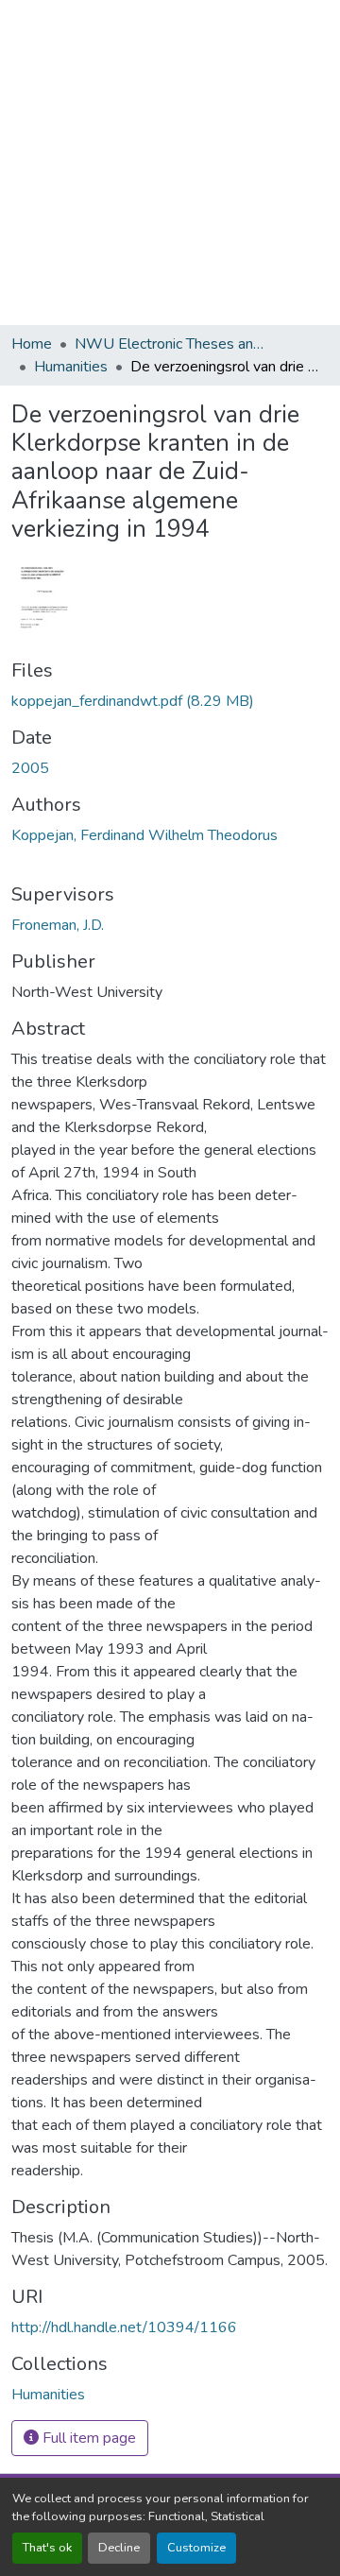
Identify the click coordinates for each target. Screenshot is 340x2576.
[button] (48, 2395)
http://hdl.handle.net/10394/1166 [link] (124, 2327)
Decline (119, 2548)
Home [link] (32, 344)
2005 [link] (30, 768)
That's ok (47, 2548)
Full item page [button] (87, 2438)
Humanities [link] (71, 367)
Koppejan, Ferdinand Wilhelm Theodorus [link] (144, 835)
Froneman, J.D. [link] (58, 925)
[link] (170, 701)
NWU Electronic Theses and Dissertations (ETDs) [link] (169, 344)
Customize (196, 2548)
